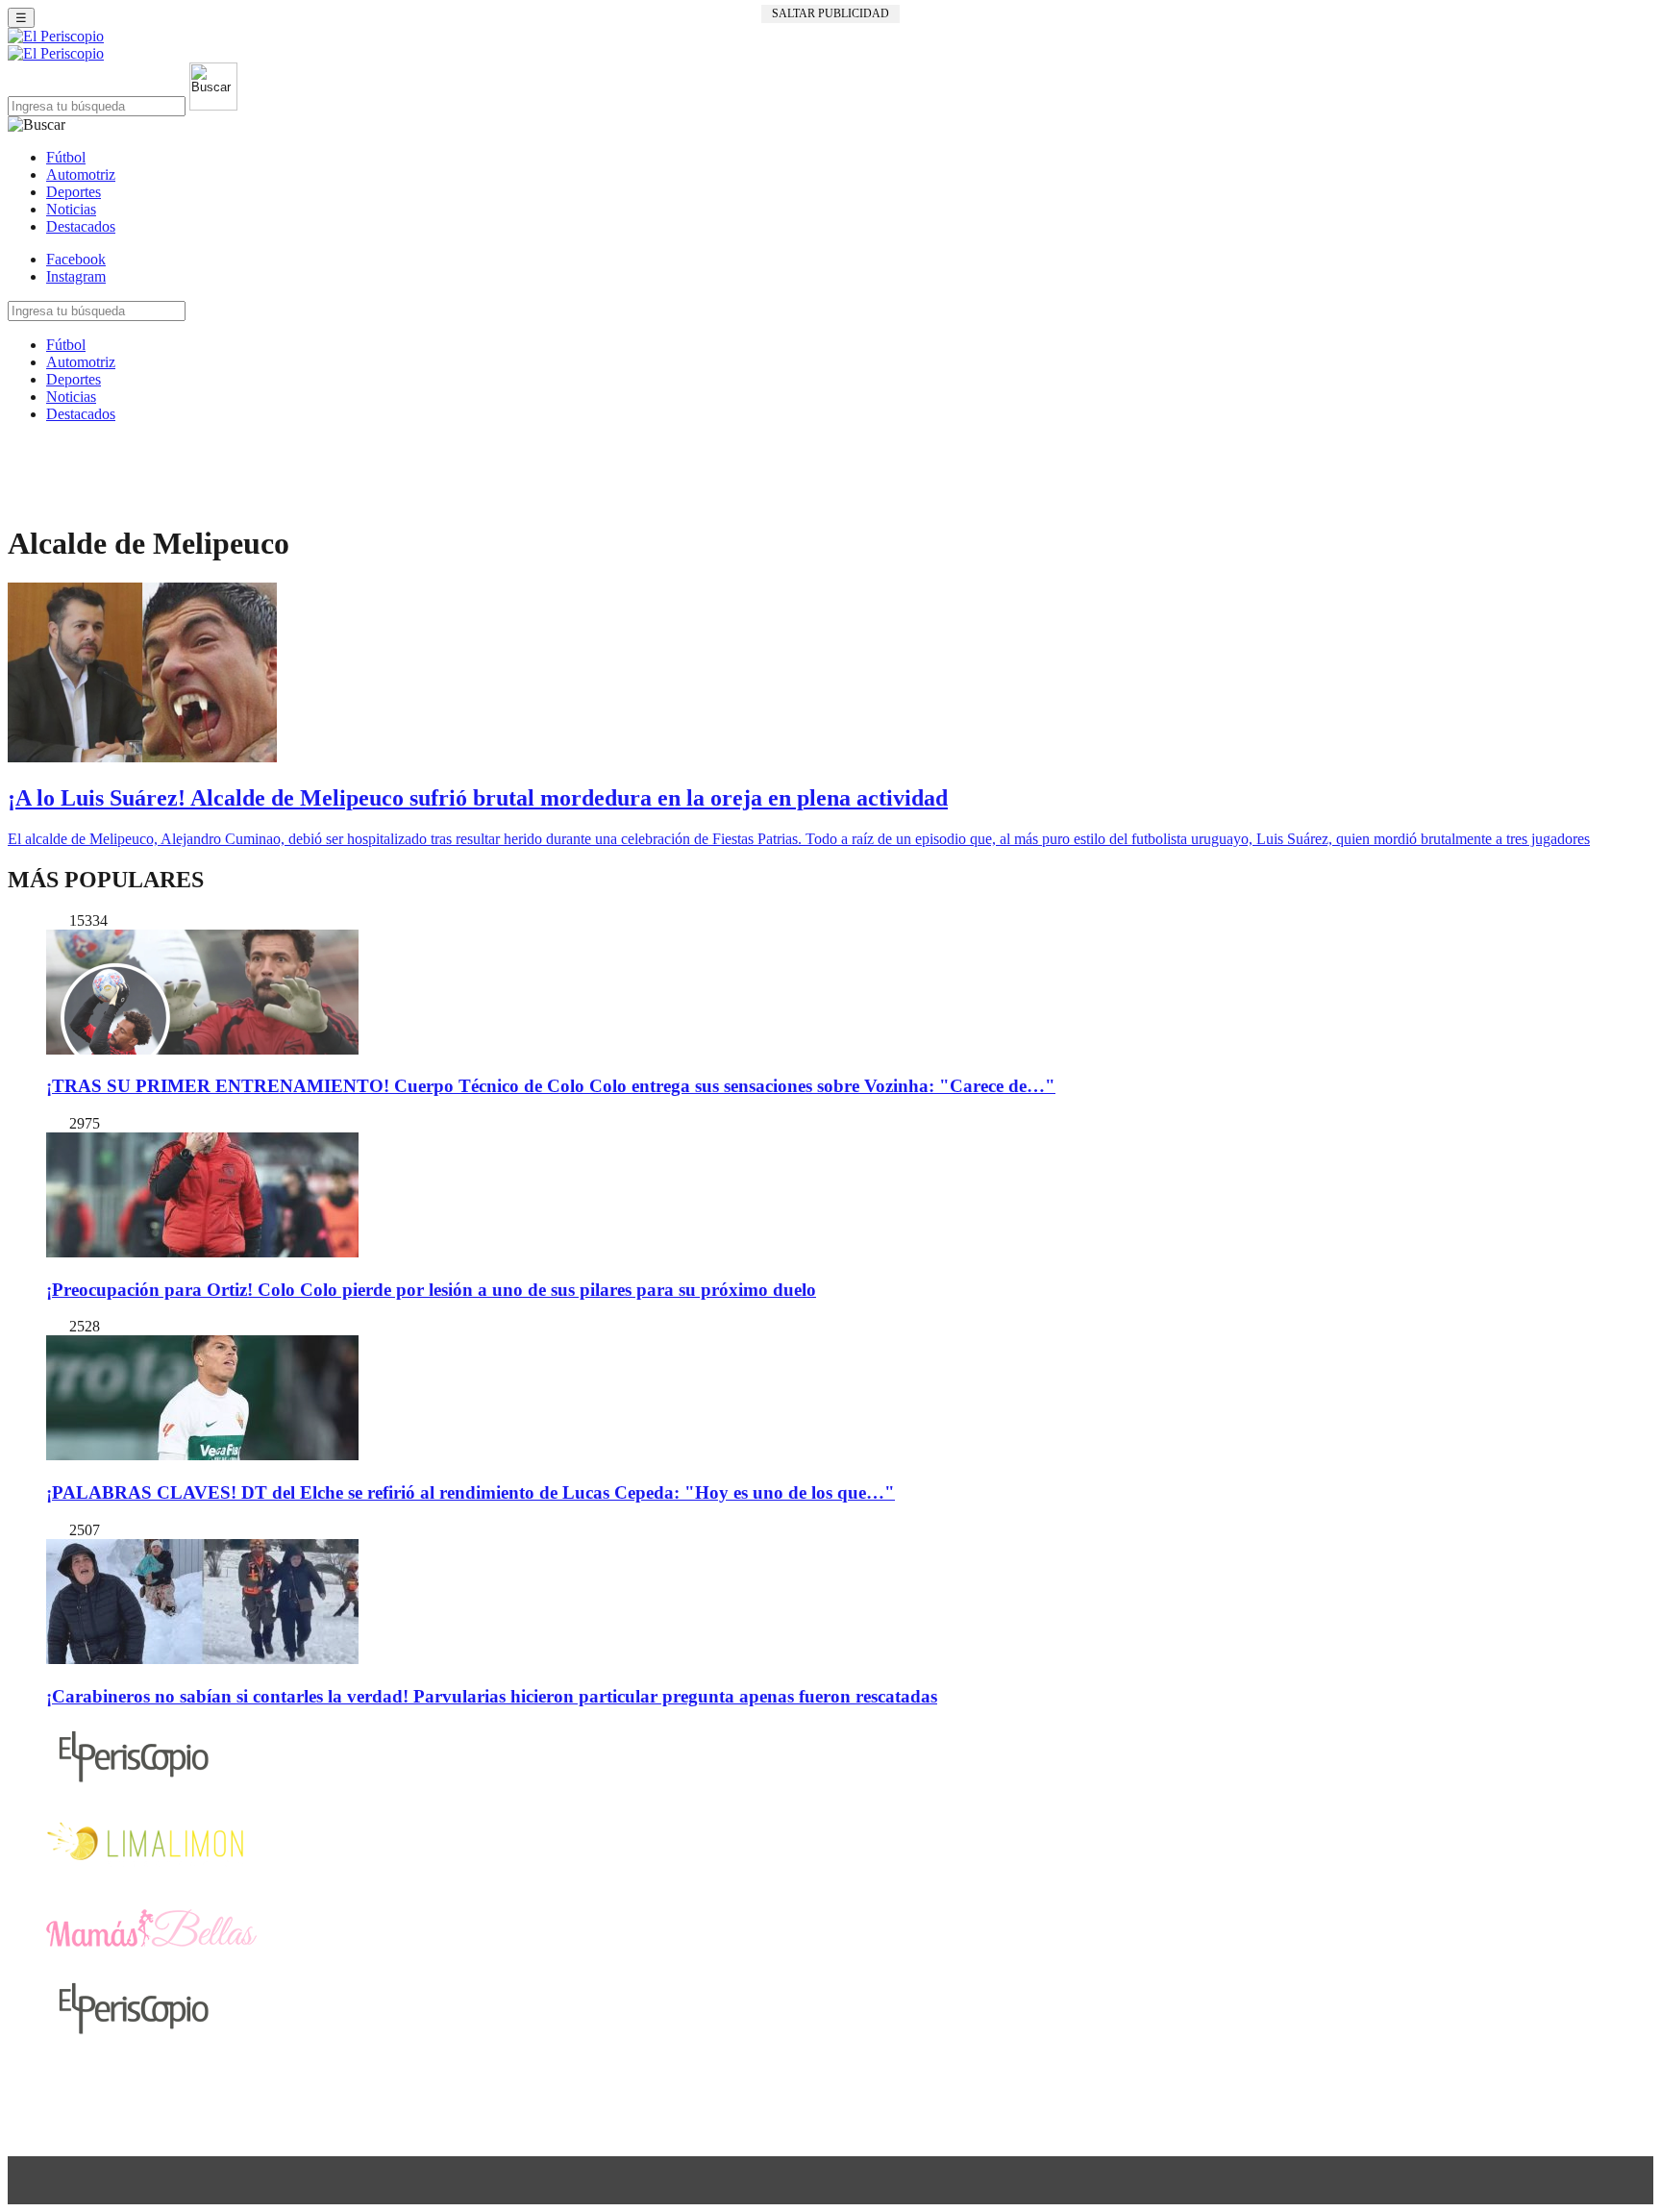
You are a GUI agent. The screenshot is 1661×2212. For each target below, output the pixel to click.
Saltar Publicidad (830, 13)
